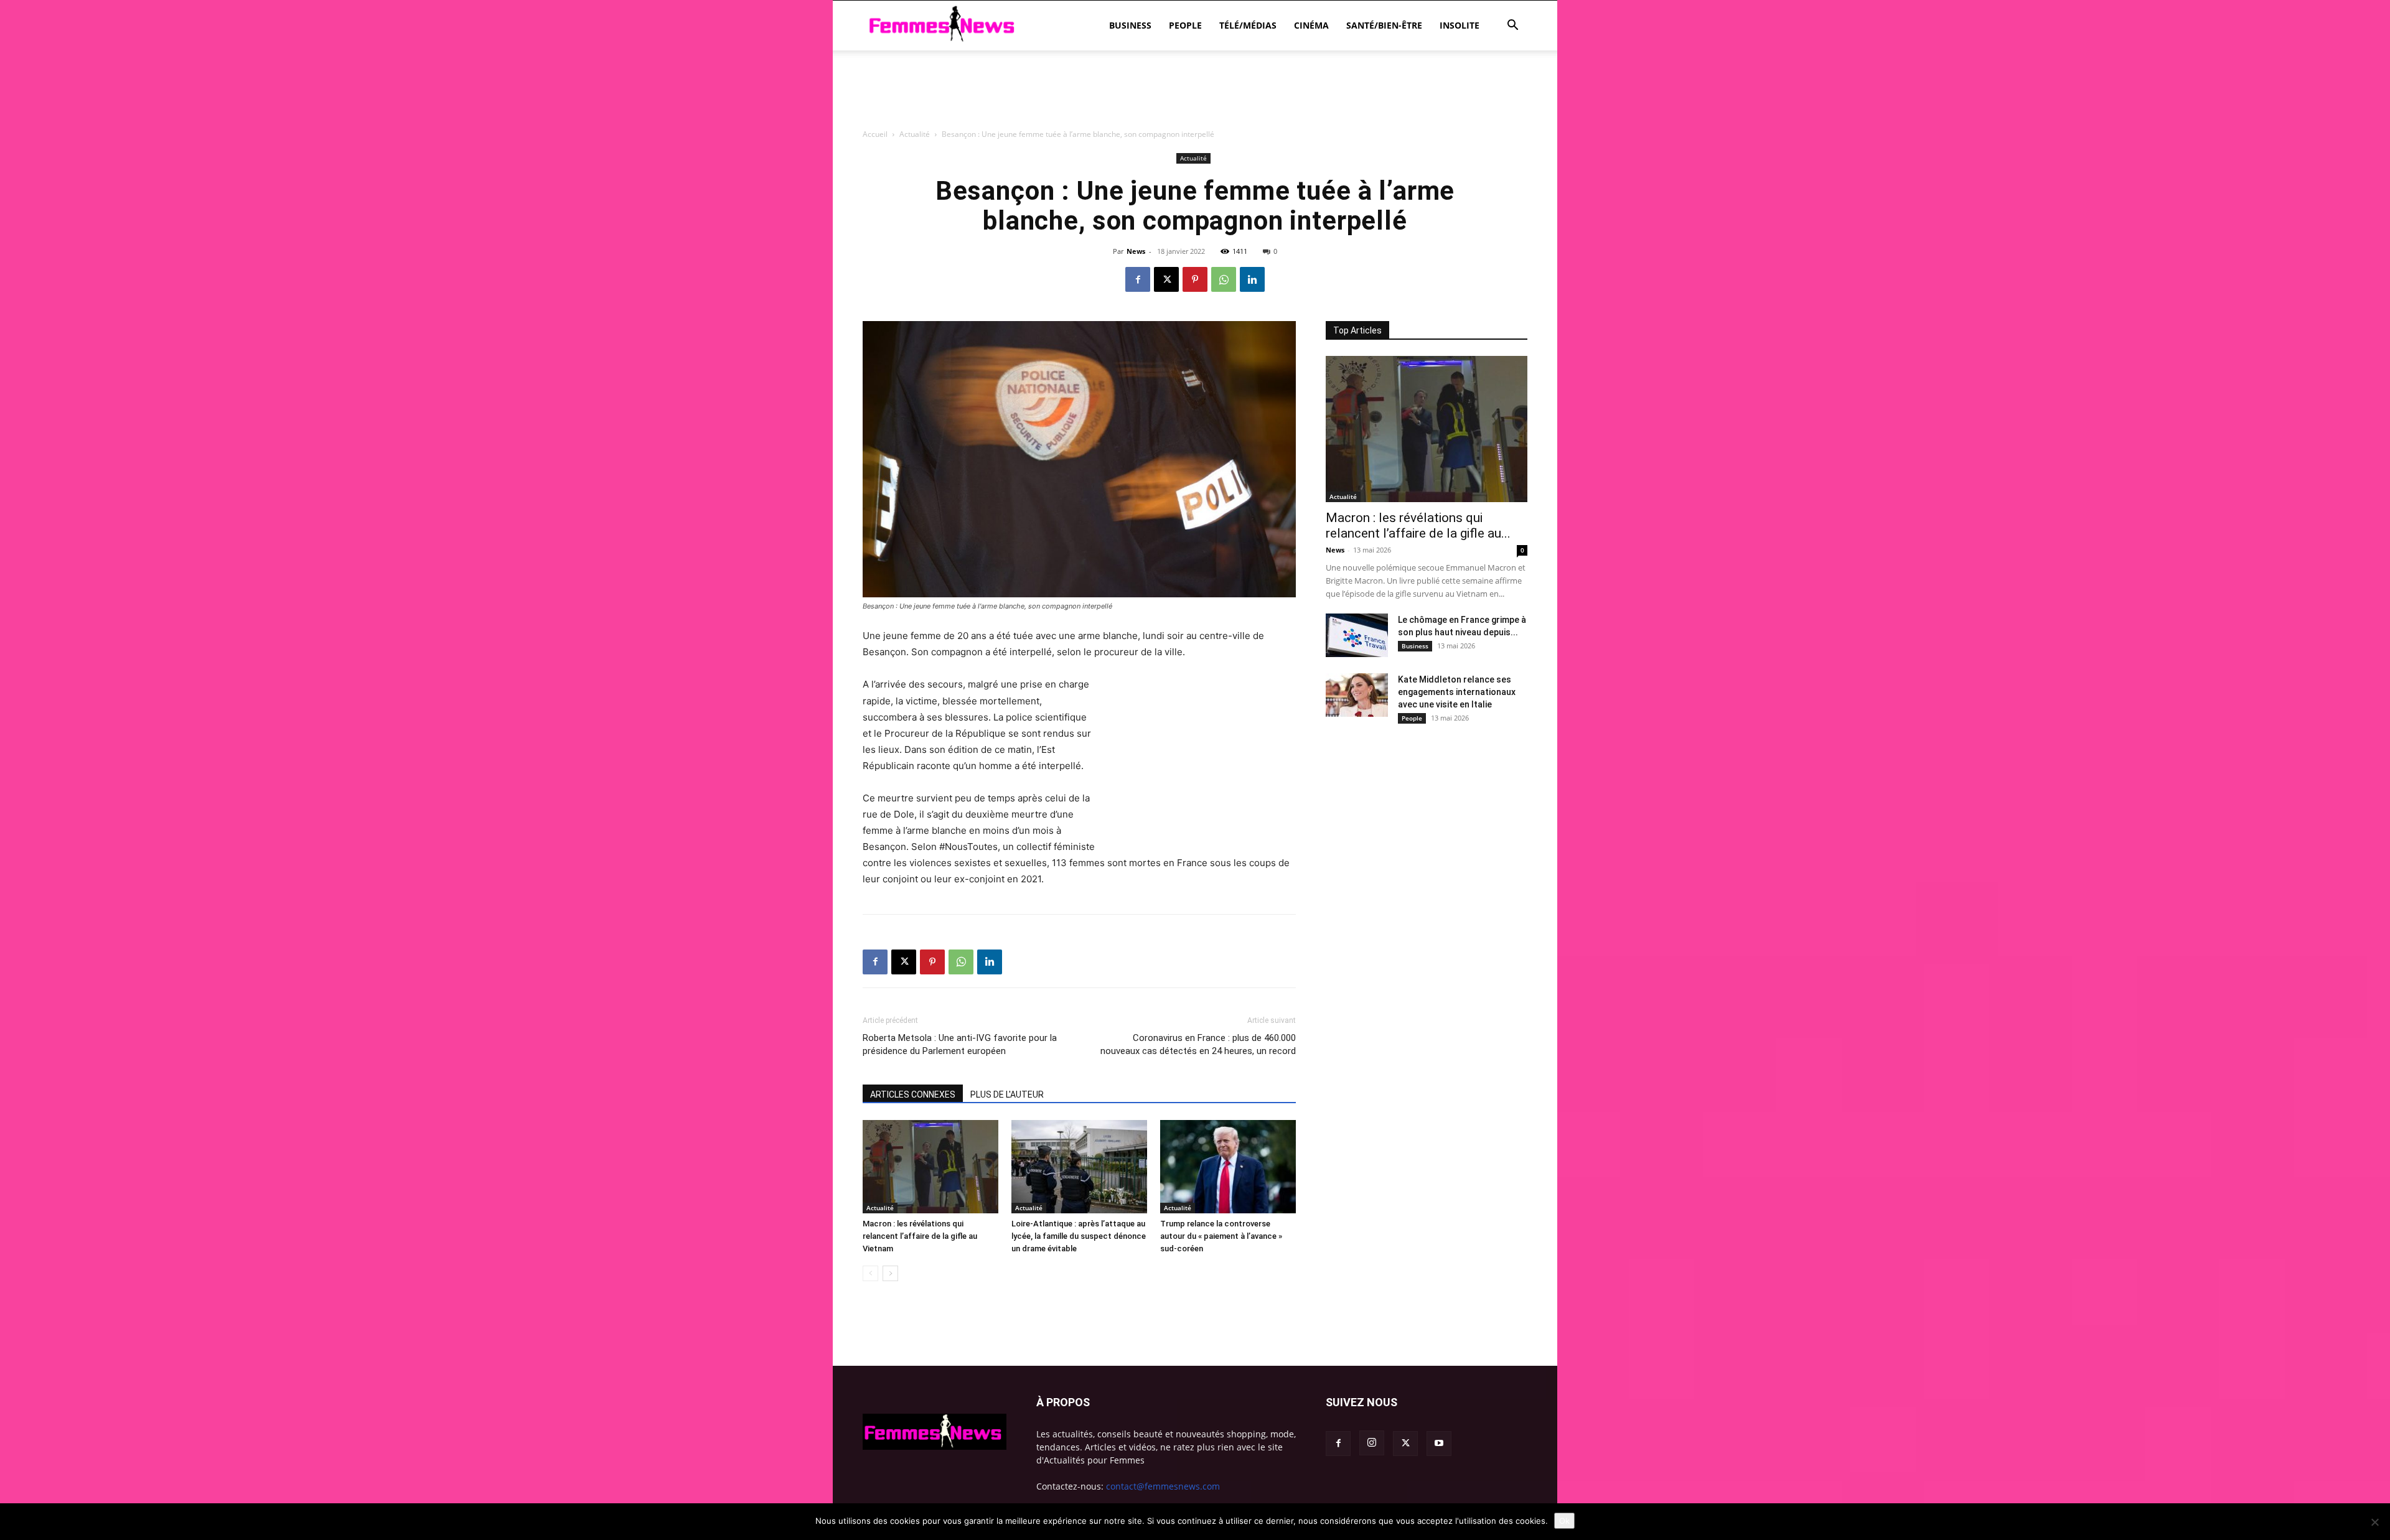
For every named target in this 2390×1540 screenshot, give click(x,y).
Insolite (1460, 25)
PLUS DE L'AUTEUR (1007, 1094)
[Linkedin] (1252, 279)
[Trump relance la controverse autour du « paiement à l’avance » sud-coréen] (1228, 1167)
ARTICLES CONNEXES (913, 1094)
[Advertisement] (1195, 159)
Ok (1564, 1521)
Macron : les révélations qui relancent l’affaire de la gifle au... (1418, 525)
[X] (1166, 279)
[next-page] (890, 1273)
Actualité (880, 1208)
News (1136, 251)
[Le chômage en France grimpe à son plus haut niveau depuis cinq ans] (1357, 635)
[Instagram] (1372, 1443)
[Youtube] (1439, 1444)
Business (1130, 25)
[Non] (2374, 1522)
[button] (1512, 26)
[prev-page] (870, 1273)
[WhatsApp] (1224, 279)
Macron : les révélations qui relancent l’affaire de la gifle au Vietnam (920, 1236)
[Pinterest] (1195, 279)
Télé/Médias (1248, 25)
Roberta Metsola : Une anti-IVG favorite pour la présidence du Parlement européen (960, 1044)
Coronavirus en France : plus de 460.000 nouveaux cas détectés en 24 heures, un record (1198, 1044)
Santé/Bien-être (1384, 25)
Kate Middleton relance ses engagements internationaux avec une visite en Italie (1457, 692)
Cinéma (1311, 25)
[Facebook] (1138, 279)
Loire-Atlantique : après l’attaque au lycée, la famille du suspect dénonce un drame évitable (1079, 1236)
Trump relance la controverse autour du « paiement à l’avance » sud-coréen (1221, 1236)
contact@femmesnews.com (1163, 1486)
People (1185, 25)
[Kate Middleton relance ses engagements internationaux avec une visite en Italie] (1357, 695)
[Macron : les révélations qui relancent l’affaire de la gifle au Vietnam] (930, 1167)
